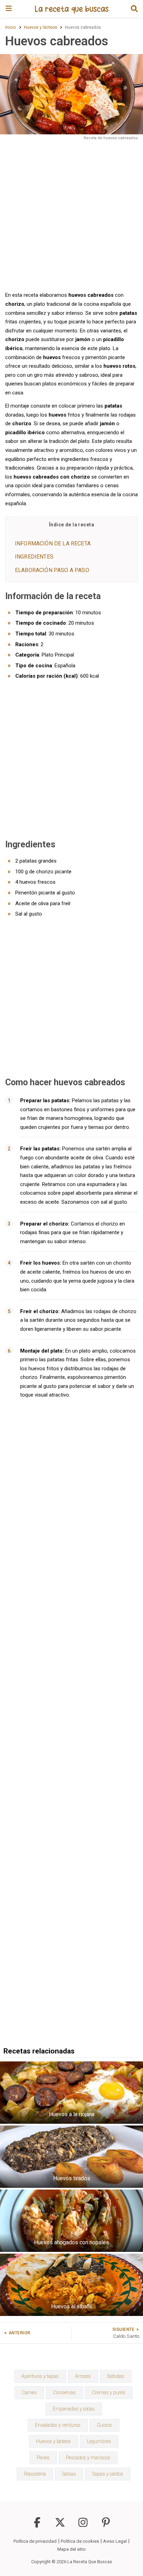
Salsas (69, 2474)
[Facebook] (37, 2526)
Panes (43, 2458)
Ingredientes (34, 557)
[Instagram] (83, 2526)
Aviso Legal (115, 2541)
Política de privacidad (35, 2541)
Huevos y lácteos (53, 2441)
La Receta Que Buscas (90, 2562)
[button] (134, 9)
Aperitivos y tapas (40, 2376)
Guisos (104, 2425)
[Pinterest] (106, 2526)
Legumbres (99, 2441)
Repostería (35, 2474)
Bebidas (116, 2376)
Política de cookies (80, 2541)
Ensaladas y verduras (58, 2425)
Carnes (29, 2392)
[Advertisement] (71, 215)
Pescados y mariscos (88, 2458)
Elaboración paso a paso (52, 570)
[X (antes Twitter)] (60, 2526)
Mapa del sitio (71, 2549)
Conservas (64, 2392)
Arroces (83, 2376)
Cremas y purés (109, 2392)
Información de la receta (53, 543)
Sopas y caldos (108, 2474)
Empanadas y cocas (74, 2409)
